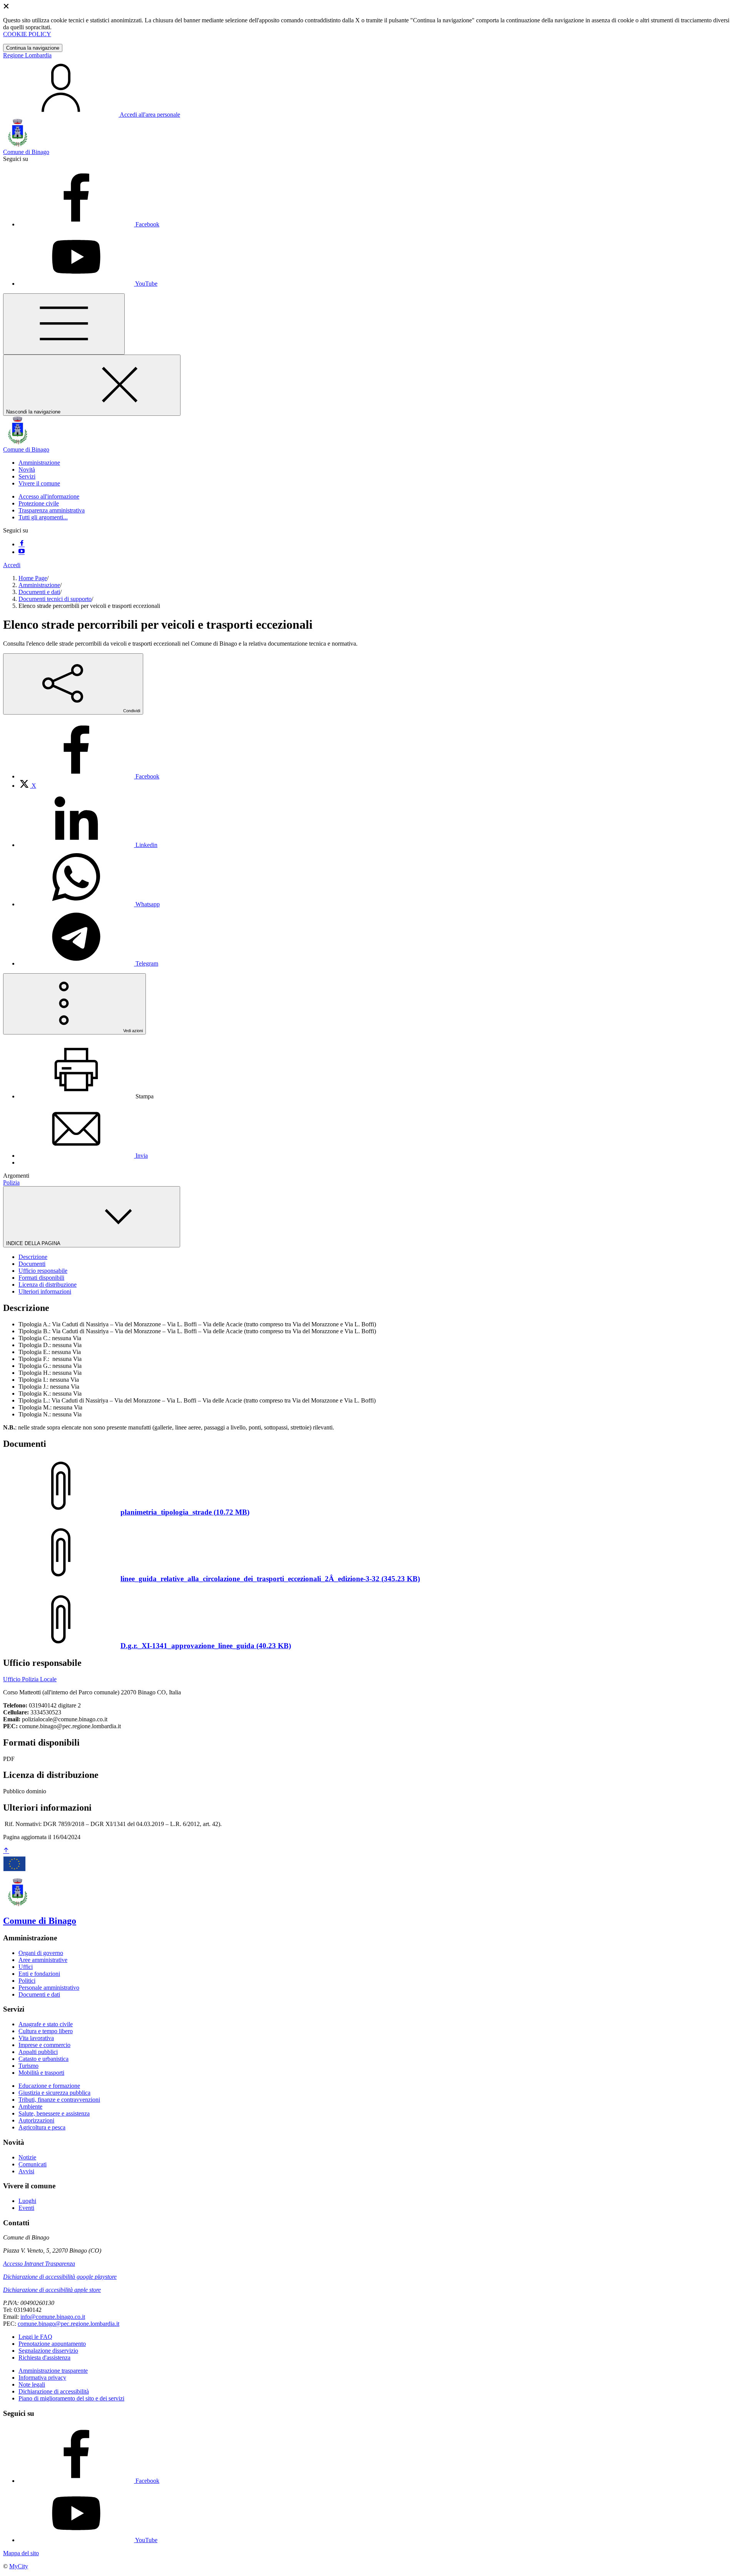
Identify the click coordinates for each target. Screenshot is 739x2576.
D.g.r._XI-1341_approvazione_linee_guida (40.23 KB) (206, 1646)
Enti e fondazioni (39, 1974)
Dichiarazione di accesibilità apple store (52, 2290)
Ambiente (30, 2106)
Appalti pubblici (38, 2052)
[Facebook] (22, 544)
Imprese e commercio (44, 2045)
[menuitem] (89, 776)
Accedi (12, 565)
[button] (39, 463)
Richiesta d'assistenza (44, 2358)
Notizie (27, 2157)
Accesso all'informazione (49, 496)
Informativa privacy (42, 2378)
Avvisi (26, 2171)
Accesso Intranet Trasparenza (39, 2264)
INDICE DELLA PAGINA (34, 1243)
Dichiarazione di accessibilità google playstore (60, 2277)
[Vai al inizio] (6, 1851)
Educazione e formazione (49, 2086)
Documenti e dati (39, 592)
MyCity (19, 2566)
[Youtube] (22, 552)
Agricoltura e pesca (42, 2127)
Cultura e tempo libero (46, 2031)
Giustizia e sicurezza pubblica (54, 2093)
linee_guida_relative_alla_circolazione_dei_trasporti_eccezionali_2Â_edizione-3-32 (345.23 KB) (270, 1579)
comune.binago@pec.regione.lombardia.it (69, 2324)
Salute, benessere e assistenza (54, 2113)
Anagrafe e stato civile (46, 2024)
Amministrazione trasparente (53, 2371)
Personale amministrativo (49, 1988)
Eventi (26, 2208)
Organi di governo (41, 1953)
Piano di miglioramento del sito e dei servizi (71, 2398)
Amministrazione (39, 585)
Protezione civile (39, 503)
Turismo (28, 2066)
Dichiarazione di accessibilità (54, 2391)
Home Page (33, 578)
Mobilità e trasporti (41, 2073)
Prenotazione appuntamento (52, 2344)
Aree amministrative (43, 1960)
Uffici (26, 1967)
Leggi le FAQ (35, 2337)
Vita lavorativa (36, 2038)
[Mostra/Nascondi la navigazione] (64, 324)
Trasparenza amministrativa (52, 510)
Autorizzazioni (36, 2120)
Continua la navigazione (33, 48)
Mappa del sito (21, 2553)
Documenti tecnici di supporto (55, 599)
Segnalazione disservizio (48, 2351)
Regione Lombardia (27, 55)
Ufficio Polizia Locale (30, 1679)
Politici (27, 1981)
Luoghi (27, 2201)
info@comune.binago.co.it (53, 2317)
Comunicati (33, 2164)
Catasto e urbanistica (43, 2059)
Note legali (32, 2384)
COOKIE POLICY (27, 34)
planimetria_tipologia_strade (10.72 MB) (185, 1512)
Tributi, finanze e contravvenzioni (59, 2100)
